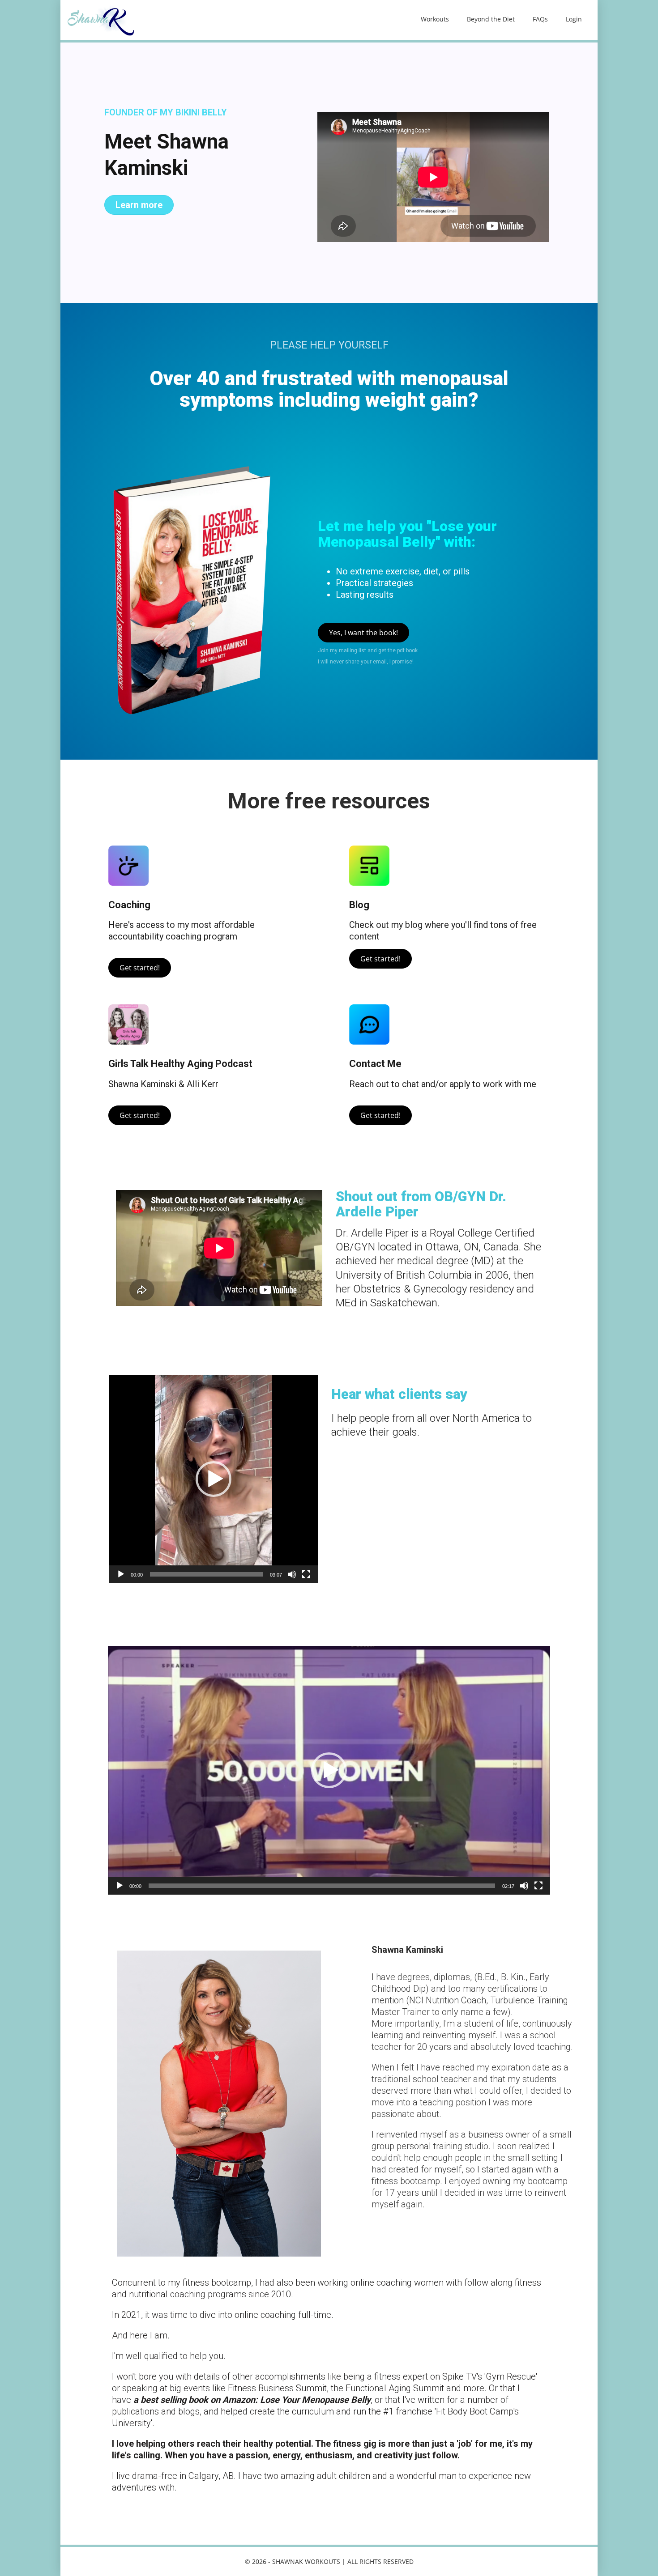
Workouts (435, 19)
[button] (214, 1479)
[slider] (206, 1574)
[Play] (121, 1574)
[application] (214, 1479)
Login (574, 19)
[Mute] (292, 1574)
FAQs (540, 19)
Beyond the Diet (491, 19)
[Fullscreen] (306, 1574)
